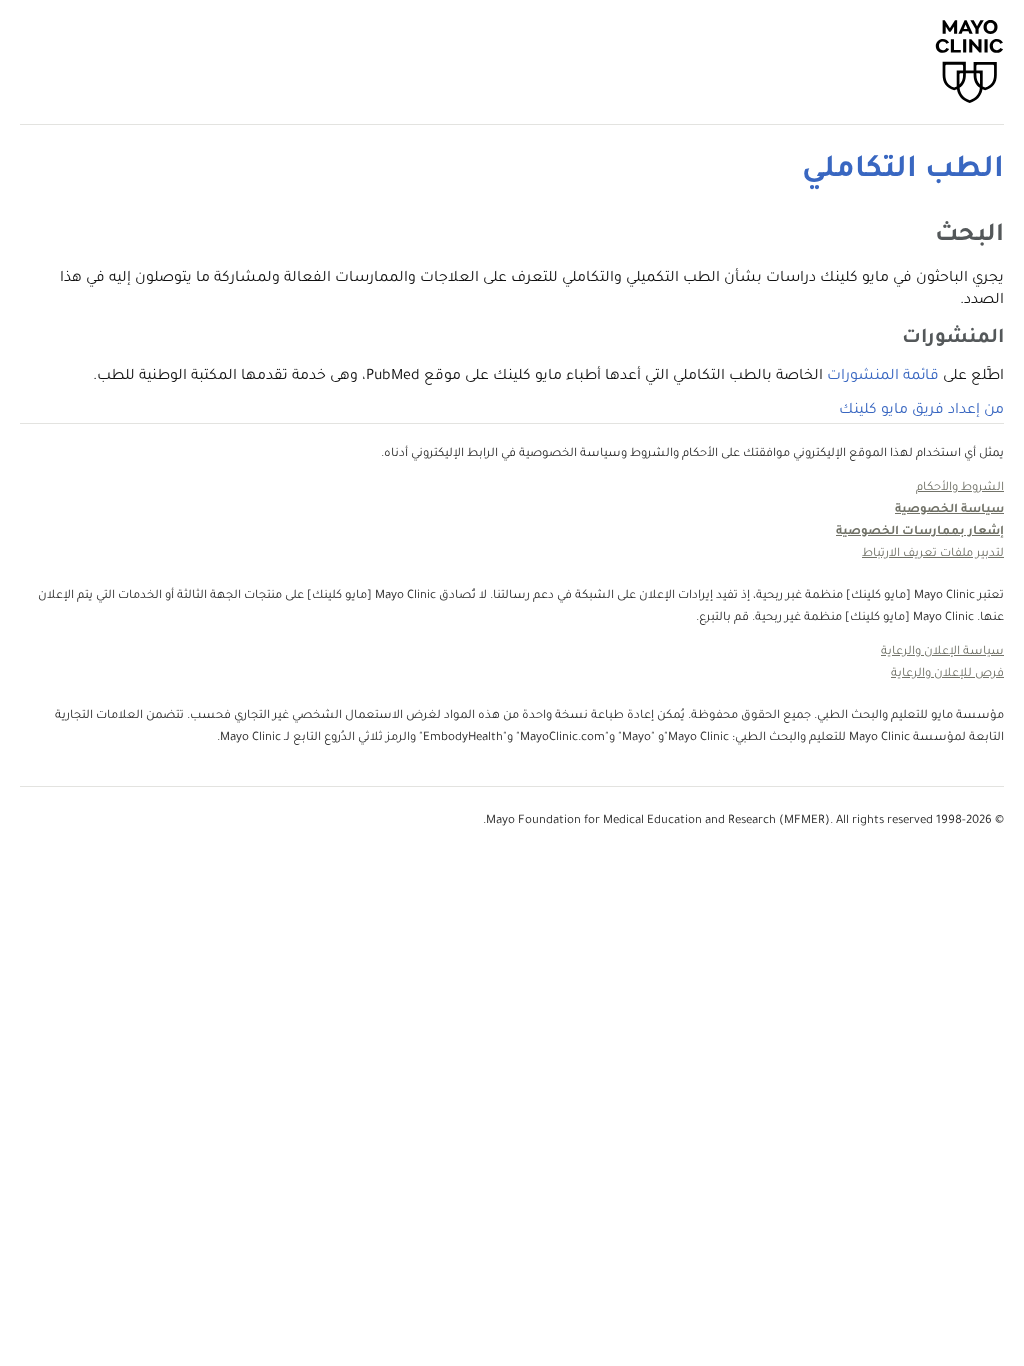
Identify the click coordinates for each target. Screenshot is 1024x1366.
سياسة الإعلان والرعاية (942, 652)
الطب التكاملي (903, 171)
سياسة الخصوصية (949, 510)
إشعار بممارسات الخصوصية (920, 532)
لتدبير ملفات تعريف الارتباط (933, 554)
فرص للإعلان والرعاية (947, 674)
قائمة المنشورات (883, 377)
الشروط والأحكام (960, 488)
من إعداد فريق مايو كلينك (921, 411)
